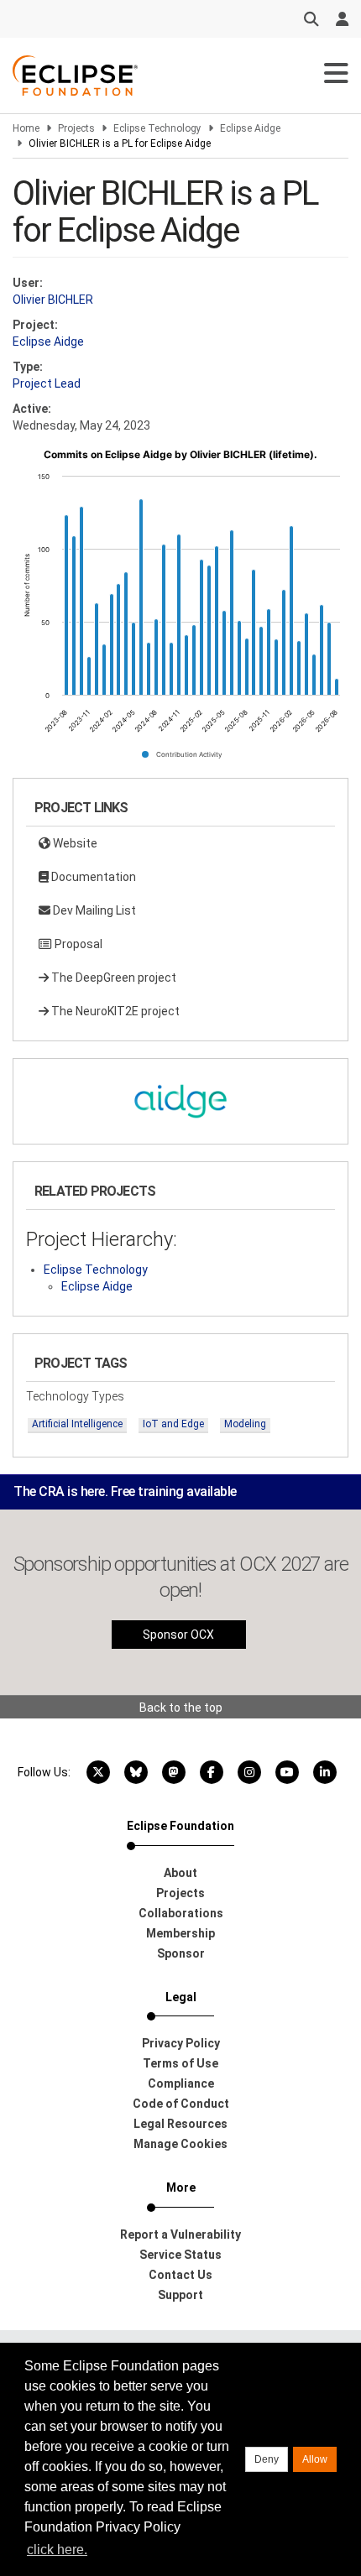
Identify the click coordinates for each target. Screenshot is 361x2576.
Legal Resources (180, 2124)
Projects (76, 128)
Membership (180, 1933)
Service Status (180, 2255)
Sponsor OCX (178, 1635)
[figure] (180, 610)
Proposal (77, 944)
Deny (267, 2459)
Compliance (181, 2083)
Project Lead (47, 383)
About (180, 1873)
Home (26, 128)
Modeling (245, 1424)
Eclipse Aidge (250, 128)
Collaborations (181, 1913)
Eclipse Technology (157, 128)
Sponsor (181, 1953)
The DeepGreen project (112, 978)
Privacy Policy (181, 2043)
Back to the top (181, 1708)
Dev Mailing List (93, 910)
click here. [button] (57, 2550)
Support (180, 2295)
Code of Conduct (181, 2104)
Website (74, 843)
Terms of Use (180, 2063)
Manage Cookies (180, 2144)
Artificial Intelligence (77, 1424)
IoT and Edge (173, 1424)
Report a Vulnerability (180, 2234)
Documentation (92, 877)
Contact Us (180, 2275)
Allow (315, 2459)
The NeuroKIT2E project (114, 1011)
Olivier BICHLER (53, 300)
